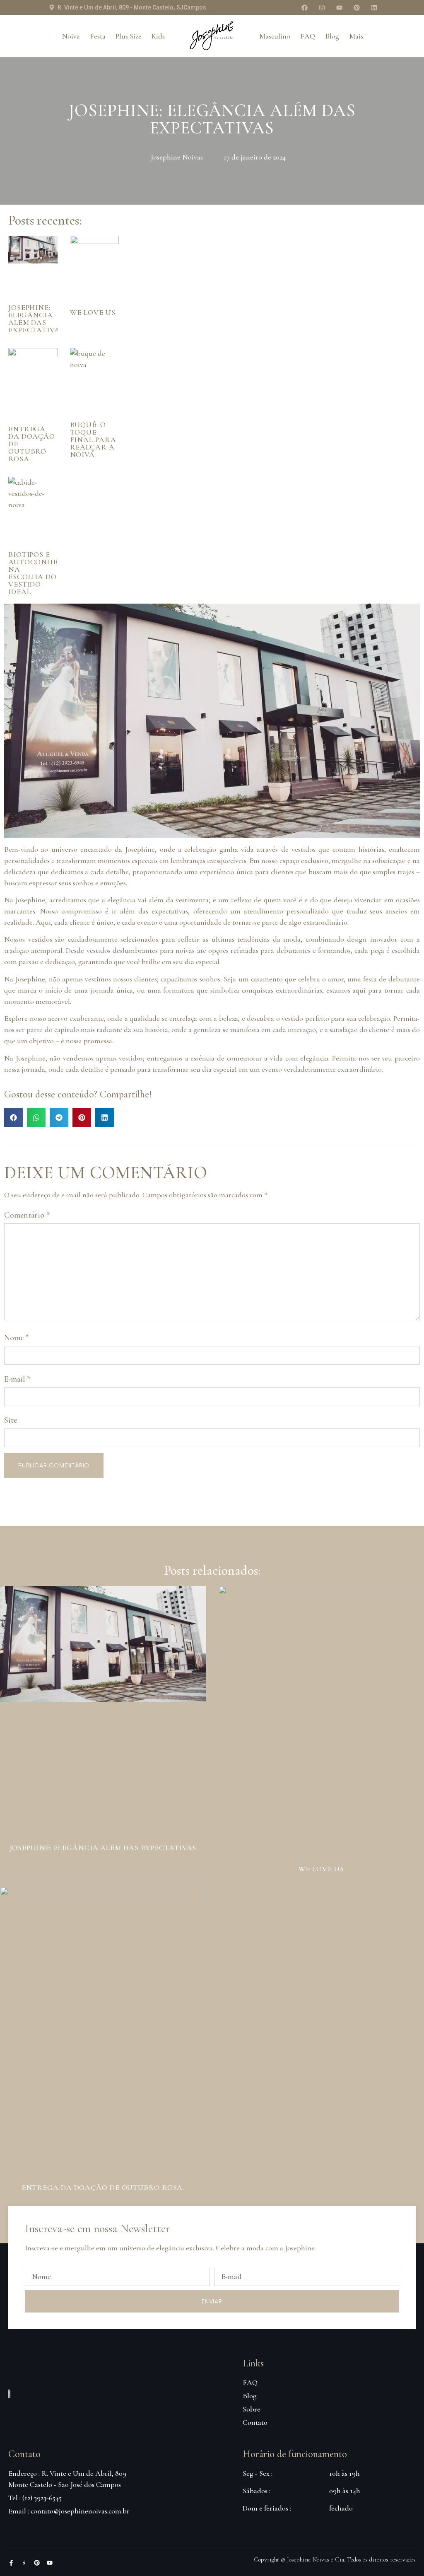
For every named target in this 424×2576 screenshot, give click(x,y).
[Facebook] (304, 7)
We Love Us (93, 312)
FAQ (308, 36)
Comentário (27, 1215)
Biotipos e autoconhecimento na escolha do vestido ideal (51, 573)
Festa (98, 36)
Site (11, 1420)
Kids (158, 36)
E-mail (17, 1379)
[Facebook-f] (11, 2563)
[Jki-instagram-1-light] (24, 2563)
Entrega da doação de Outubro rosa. (103, 2187)
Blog (332, 36)
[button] (13, 1118)
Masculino (275, 36)
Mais (356, 36)
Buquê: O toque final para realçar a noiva (93, 440)
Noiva (71, 36)
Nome (17, 1338)
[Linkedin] (374, 7)
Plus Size (129, 36)
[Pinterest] (357, 7)
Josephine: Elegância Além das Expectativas (36, 319)
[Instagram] (322, 7)
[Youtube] (339, 7)
